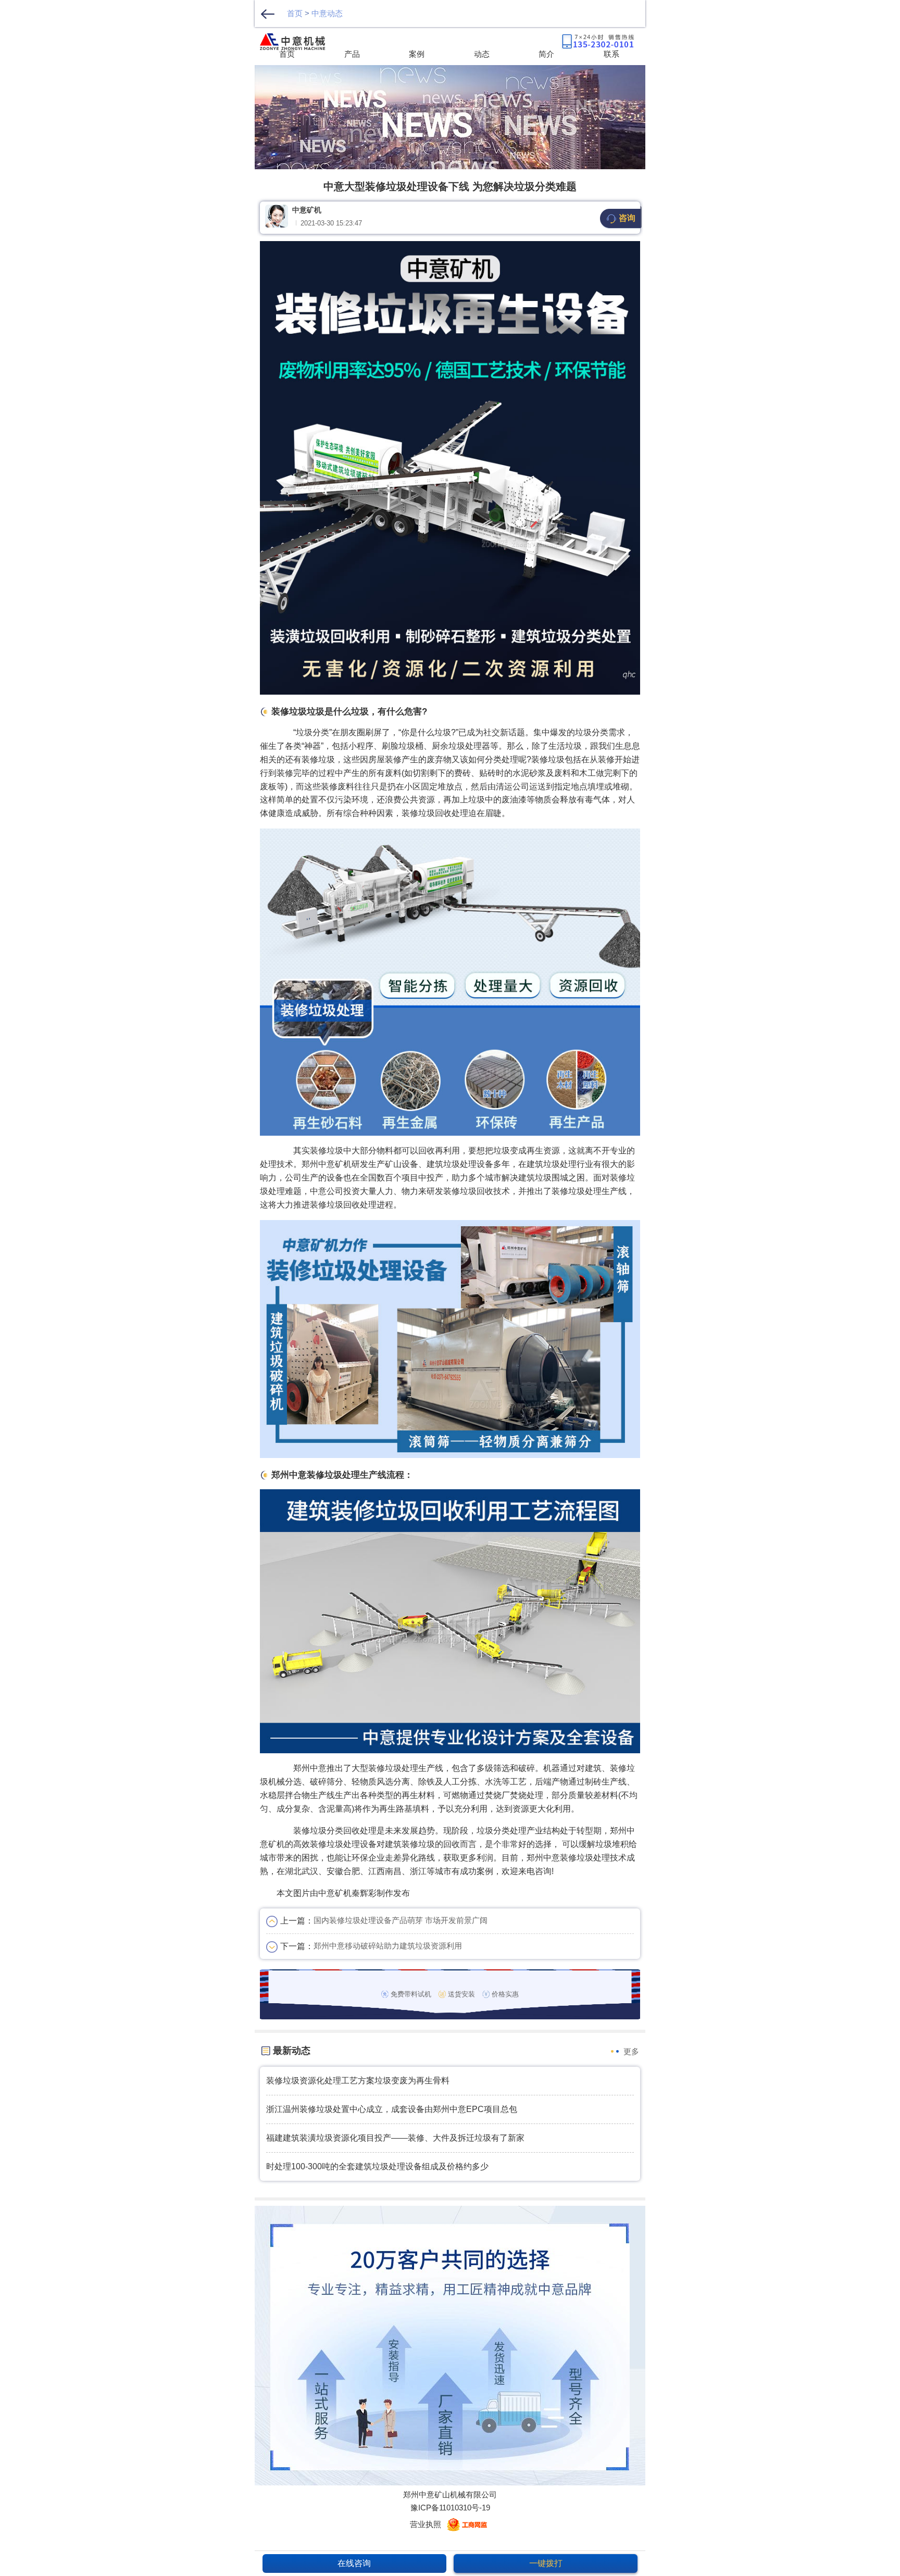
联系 (611, 54)
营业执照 (426, 2524)
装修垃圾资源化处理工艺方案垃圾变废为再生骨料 (358, 2081)
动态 (482, 54)
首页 (295, 13)
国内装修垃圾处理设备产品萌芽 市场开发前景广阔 (401, 1920)
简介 (546, 54)
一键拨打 (546, 2563)
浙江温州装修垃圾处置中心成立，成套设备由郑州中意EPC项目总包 (392, 2109)
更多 (631, 2051)
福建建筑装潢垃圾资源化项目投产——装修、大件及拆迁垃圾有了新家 (395, 2138)
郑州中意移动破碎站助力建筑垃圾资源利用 (388, 1946)
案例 (417, 54)
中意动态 (327, 13)
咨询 (627, 218)
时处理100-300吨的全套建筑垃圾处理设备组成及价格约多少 (377, 2166)
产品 (352, 54)
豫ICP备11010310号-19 (450, 2508)
